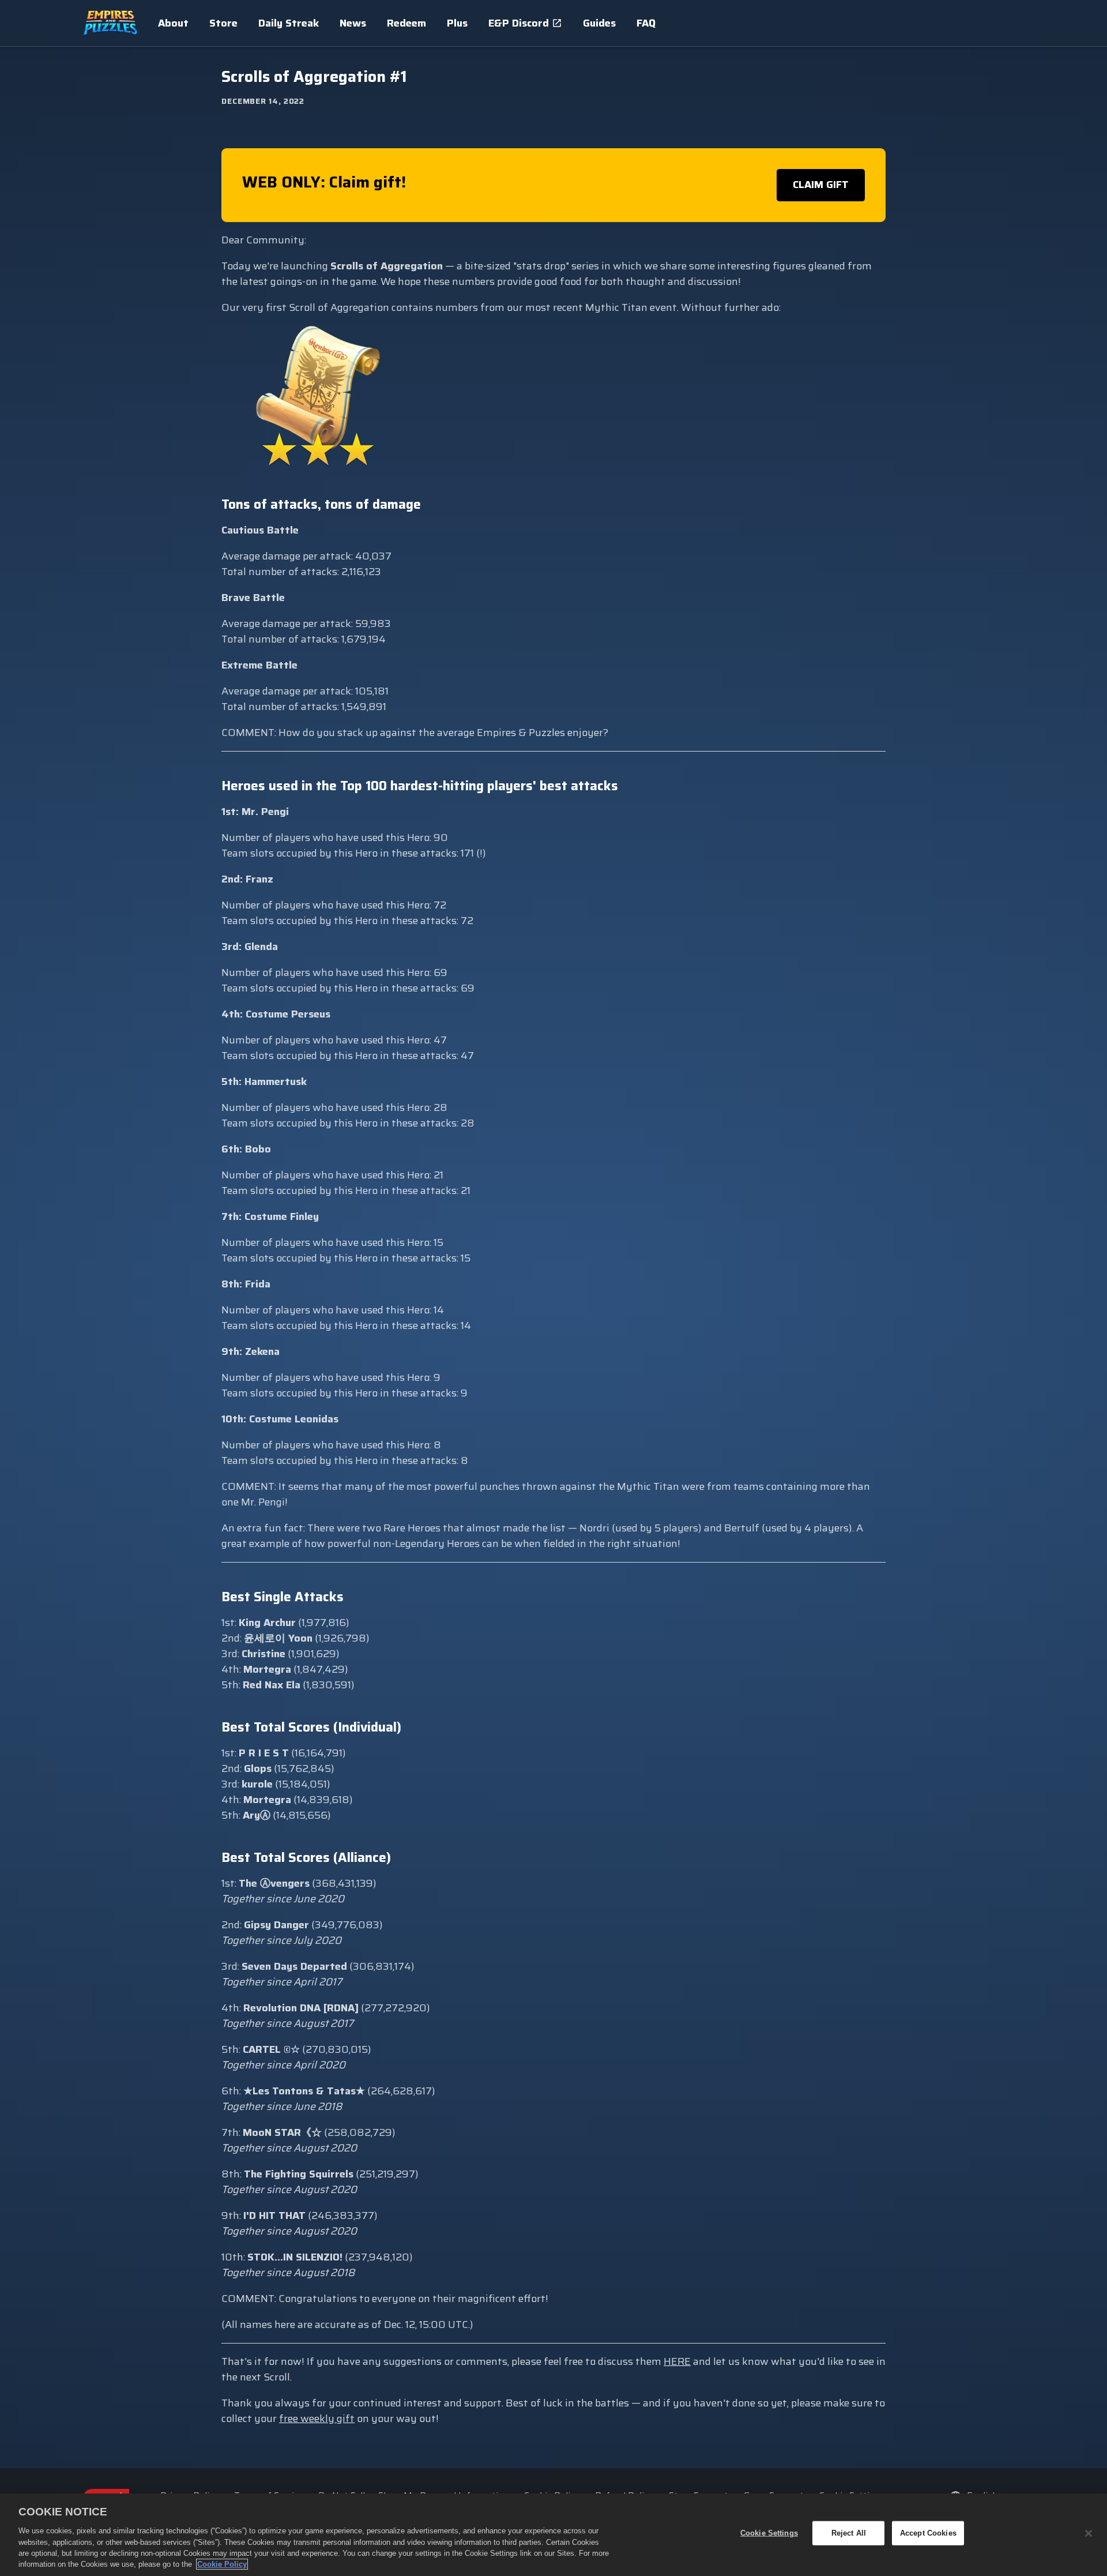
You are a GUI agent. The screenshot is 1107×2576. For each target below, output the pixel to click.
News (353, 23)
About (173, 23)
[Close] (1089, 2533)
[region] (553, 2535)
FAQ (646, 23)
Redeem (406, 23)
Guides (599, 23)
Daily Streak (289, 23)
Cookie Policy (222, 2564)
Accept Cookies (928, 2533)
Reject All (849, 2533)
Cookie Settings (769, 2533)
